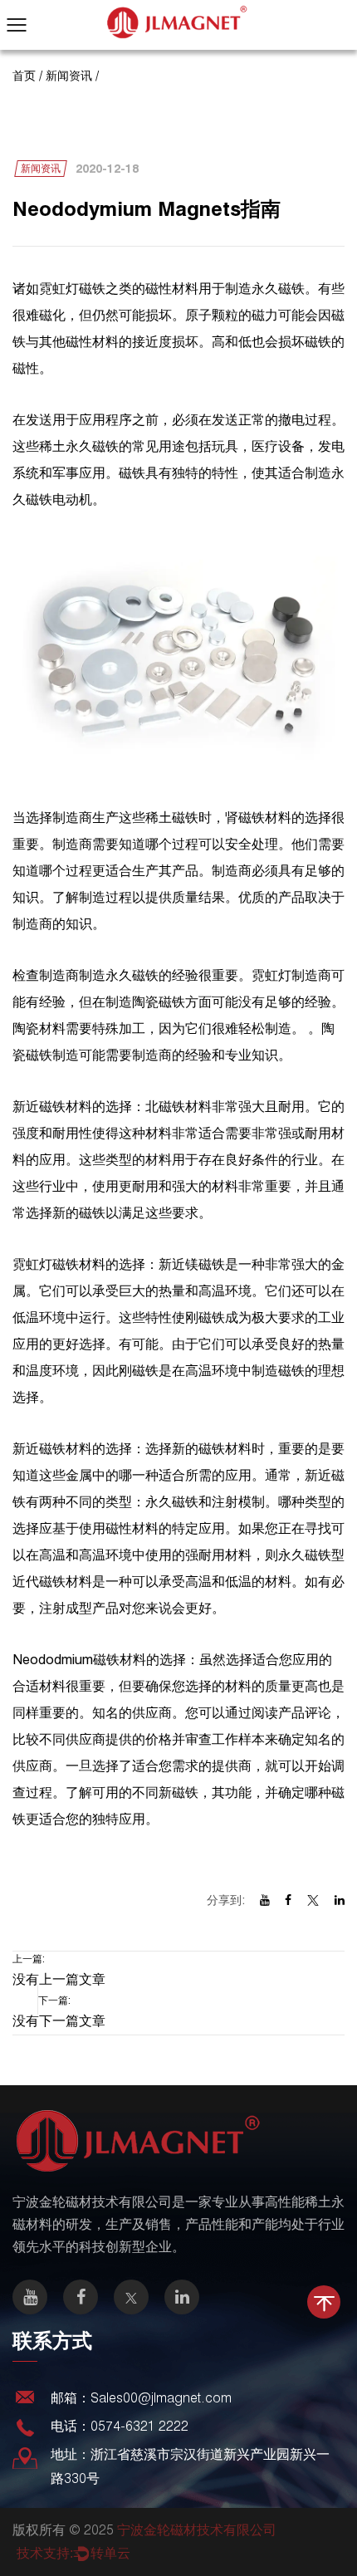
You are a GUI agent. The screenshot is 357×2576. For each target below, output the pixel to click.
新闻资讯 (69, 76)
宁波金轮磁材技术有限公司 (197, 2530)
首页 (24, 76)
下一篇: (59, 2011)
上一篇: (59, 1970)
